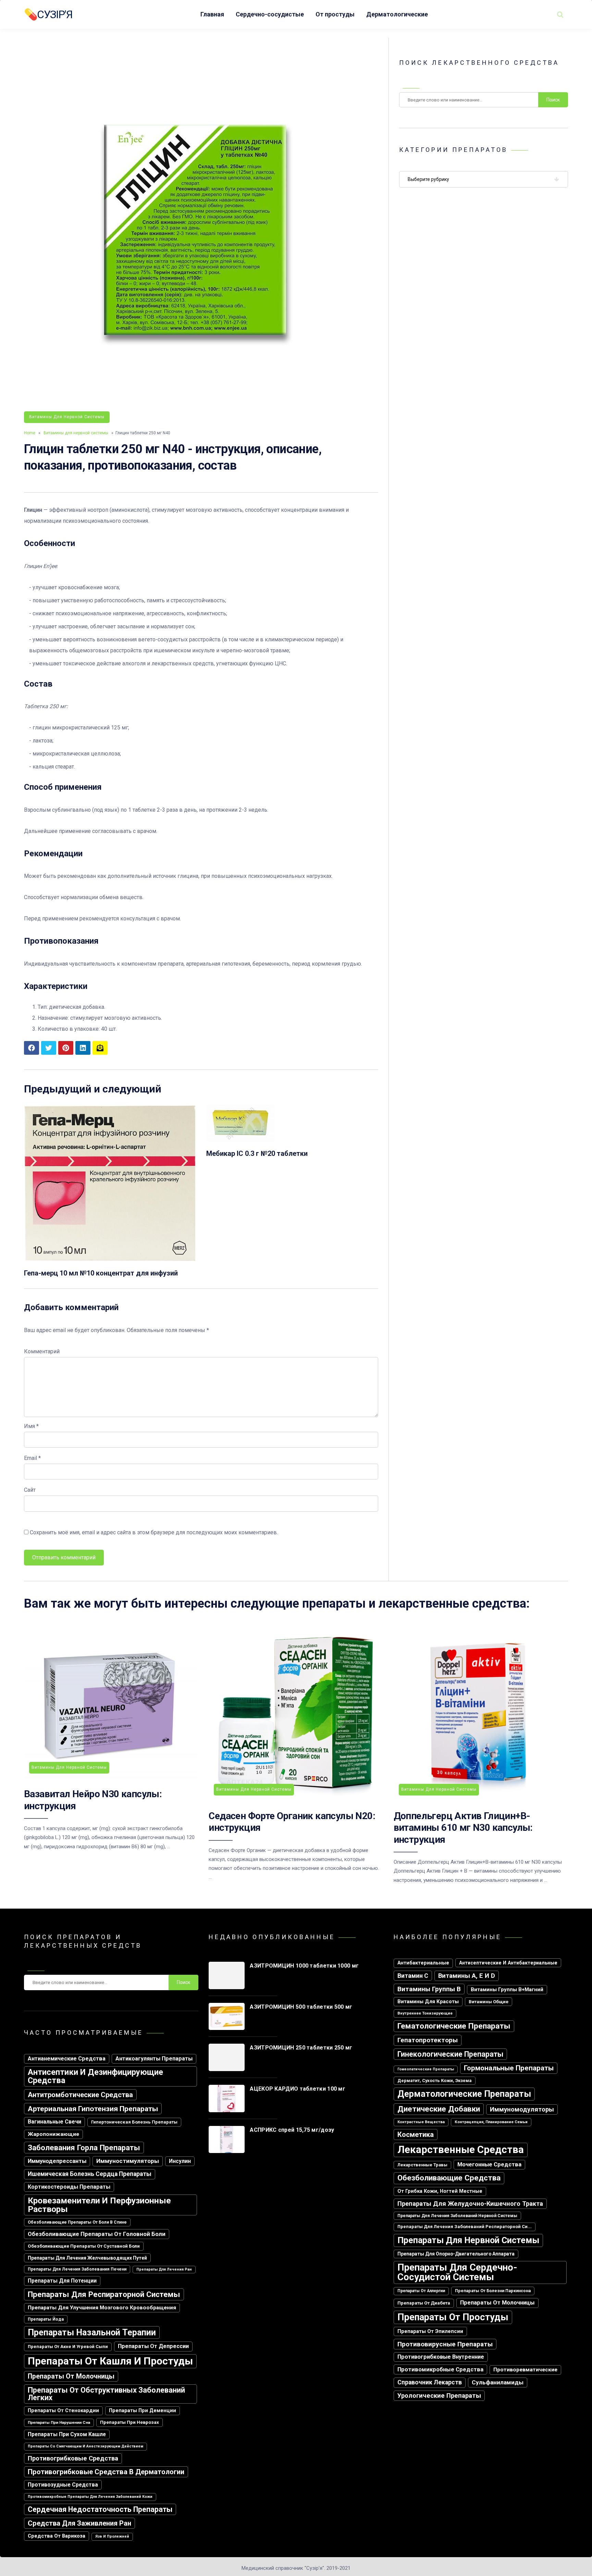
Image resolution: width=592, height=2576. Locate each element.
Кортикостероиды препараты (69, 2187)
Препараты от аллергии (421, 2291)
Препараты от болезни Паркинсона (493, 2291)
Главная (212, 14)
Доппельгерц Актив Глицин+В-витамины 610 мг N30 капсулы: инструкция (463, 1828)
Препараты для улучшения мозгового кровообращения (102, 2308)
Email (32, 1458)
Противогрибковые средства (73, 2458)
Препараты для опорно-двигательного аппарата (456, 2254)
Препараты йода (46, 2319)
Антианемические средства (67, 2059)
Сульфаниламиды (498, 2382)
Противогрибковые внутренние (441, 2357)
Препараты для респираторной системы (104, 2294)
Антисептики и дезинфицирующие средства (95, 2076)
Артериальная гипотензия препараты (93, 2109)
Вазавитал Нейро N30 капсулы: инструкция (93, 1800)
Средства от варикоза (57, 2536)
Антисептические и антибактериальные (508, 1963)
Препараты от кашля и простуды (110, 2361)
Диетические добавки (439, 2109)
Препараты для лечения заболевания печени (77, 2269)
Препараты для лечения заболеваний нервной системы (457, 2216)
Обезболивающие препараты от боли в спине (77, 2222)
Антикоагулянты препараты (154, 2059)
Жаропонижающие (53, 2134)
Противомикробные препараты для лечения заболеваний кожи (90, 2497)
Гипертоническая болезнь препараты (134, 2122)
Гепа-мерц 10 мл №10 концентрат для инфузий (101, 1273)
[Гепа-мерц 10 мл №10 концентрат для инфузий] (110, 1260)
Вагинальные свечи (54, 2122)
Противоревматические (525, 2370)
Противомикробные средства (440, 2369)
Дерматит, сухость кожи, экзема (435, 2081)
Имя (31, 1426)
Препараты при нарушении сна (59, 2422)
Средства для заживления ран (79, 2523)
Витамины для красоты (428, 2001)
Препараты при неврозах (129, 2422)
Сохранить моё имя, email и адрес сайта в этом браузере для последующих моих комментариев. (154, 1532)
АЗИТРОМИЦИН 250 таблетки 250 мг (301, 2048)
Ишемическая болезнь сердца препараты (90, 2174)
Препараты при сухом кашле (67, 2434)
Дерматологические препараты (464, 2094)
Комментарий (42, 1351)
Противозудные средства (63, 2485)
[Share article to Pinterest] (66, 1048)
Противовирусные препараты (445, 2344)
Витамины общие (489, 2002)
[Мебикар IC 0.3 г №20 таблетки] (241, 1140)
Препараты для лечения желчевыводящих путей (87, 2258)
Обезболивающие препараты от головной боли (97, 2234)
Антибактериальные (423, 1963)
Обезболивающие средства (449, 2178)
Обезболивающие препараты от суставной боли (84, 2246)
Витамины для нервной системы (67, 417)
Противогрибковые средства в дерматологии (106, 2472)
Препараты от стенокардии (63, 2411)
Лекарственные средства (461, 2150)
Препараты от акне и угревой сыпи (68, 2347)
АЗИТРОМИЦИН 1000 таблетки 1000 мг (304, 1966)
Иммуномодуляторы (522, 2109)
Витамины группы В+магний (507, 1990)
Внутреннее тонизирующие (425, 2013)
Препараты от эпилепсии (430, 2331)
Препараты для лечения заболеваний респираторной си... (465, 2227)
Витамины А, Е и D (467, 1976)
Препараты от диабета (424, 2303)
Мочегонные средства (489, 2164)
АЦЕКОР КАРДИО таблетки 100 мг (298, 2089)
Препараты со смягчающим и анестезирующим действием (85, 2446)
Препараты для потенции (62, 2281)
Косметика (416, 2134)
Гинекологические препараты (450, 2054)
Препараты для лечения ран (164, 2269)
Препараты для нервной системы (468, 2240)
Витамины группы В (429, 1989)
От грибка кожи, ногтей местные (440, 2191)
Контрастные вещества (421, 2122)
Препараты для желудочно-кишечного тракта (470, 2204)
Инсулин (180, 2161)
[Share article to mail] (100, 1048)
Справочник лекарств (430, 2382)
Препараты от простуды (453, 2317)
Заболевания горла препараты (84, 2148)
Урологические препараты (439, 2396)
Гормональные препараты (509, 2068)
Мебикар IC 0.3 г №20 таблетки (257, 1153)
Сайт (30, 1490)
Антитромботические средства (80, 2095)
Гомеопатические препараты (426, 2069)
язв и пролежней (112, 2536)
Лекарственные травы (422, 2165)
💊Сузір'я (48, 14)
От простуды (335, 14)
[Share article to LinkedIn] (83, 1048)
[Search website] (560, 14)
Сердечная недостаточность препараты (100, 2509)
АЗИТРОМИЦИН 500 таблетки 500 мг (301, 2007)
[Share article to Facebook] (32, 1048)
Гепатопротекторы (428, 2040)
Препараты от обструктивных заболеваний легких (106, 2394)
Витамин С (413, 1976)
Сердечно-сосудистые (270, 14)
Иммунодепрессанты (57, 2161)
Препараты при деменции (143, 2411)
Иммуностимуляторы (128, 2161)
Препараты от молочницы (71, 2376)
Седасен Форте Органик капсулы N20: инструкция (292, 1822)
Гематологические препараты (454, 2026)
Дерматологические (397, 14)
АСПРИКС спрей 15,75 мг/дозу (292, 2130)
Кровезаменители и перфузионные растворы (99, 2205)
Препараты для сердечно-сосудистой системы (457, 2272)
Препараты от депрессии (153, 2346)
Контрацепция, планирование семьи (491, 2122)
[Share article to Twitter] (49, 1048)
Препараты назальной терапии (92, 2332)
